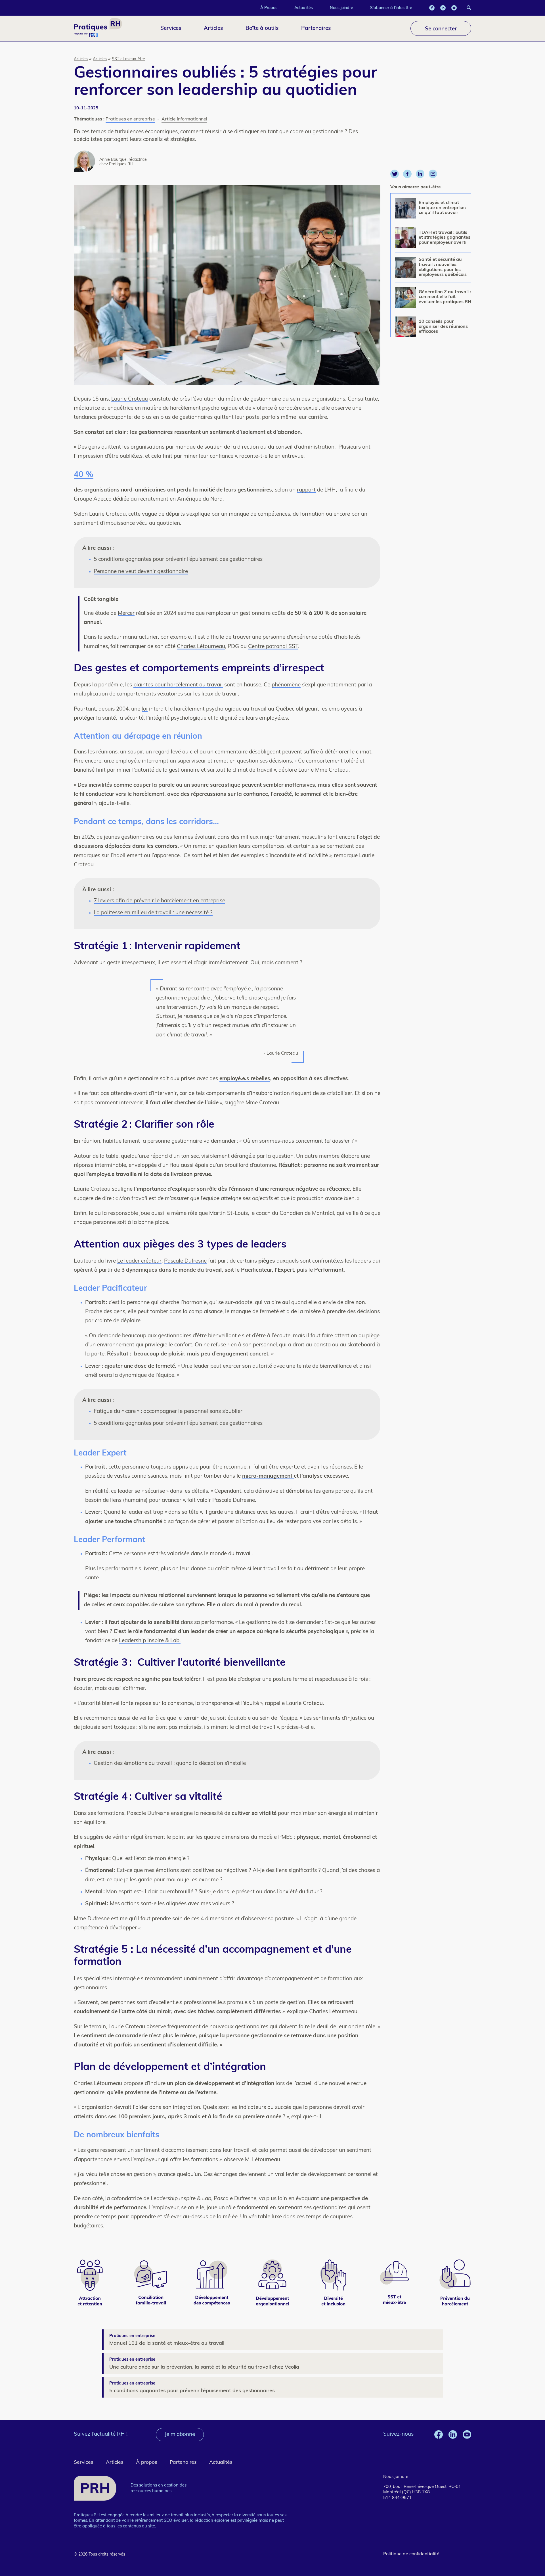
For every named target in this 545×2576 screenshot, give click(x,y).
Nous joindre (341, 8)
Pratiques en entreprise (130, 119)
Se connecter (441, 28)
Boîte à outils (262, 28)
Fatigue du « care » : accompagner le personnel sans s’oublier (168, 1412)
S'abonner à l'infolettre (391, 8)
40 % (84, 475)
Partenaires (316, 28)
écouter (83, 1689)
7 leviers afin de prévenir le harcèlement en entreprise (159, 901)
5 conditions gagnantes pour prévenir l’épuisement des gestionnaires (178, 560)
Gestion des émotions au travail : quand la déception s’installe (170, 1764)
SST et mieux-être (128, 59)
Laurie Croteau (130, 399)
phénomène (286, 685)
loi (145, 709)
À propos (147, 2462)
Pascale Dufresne (185, 1261)
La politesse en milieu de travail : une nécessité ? (153, 913)
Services (171, 28)
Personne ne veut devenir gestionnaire (141, 572)
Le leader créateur (139, 1261)
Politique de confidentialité (411, 2554)
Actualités (304, 8)
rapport (306, 490)
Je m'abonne (180, 2435)
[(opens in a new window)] (432, 8)
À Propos (269, 8)
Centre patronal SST (273, 647)
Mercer (126, 614)
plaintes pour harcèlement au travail (178, 685)
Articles (213, 28)
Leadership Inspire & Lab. (150, 1641)
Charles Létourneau (201, 647)
